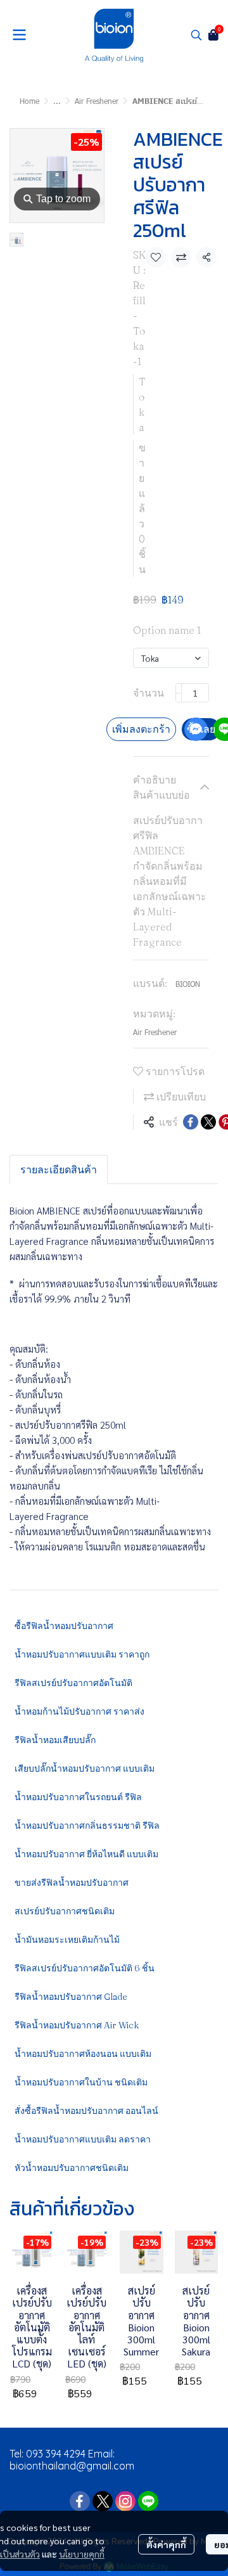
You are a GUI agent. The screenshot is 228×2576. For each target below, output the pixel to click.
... (57, 101)
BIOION (188, 984)
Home (29, 101)
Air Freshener (97, 101)
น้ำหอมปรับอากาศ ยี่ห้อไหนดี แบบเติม (86, 1854)
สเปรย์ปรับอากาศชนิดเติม (65, 1911)
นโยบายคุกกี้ (82, 2554)
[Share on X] (208, 1122)
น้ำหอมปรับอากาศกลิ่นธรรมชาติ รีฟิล (87, 1826)
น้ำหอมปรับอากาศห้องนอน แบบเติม (83, 2054)
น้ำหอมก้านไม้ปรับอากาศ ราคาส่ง (79, 1711)
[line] (148, 2501)
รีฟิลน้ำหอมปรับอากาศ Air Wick (77, 2025)
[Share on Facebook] (191, 1122)
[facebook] (80, 2501)
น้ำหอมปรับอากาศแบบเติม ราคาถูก (82, 1654)
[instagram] (125, 2501)
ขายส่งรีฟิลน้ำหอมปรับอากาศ (72, 1883)
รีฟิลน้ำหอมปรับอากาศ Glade (71, 1997)
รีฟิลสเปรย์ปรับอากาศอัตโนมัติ (73, 1683)
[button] (196, 35)
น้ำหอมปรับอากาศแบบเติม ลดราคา (83, 2139)
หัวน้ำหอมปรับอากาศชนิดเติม (72, 2168)
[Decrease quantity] (179, 693)
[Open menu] (19, 35)
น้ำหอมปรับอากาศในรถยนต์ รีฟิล (78, 1797)
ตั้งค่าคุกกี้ (166, 2544)
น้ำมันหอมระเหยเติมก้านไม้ (67, 1940)
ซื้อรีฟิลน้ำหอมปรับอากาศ (64, 1626)
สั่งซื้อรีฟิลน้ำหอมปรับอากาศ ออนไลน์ (86, 2111)
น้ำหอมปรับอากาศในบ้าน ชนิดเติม (81, 2082)
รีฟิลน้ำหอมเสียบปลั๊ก (55, 1740)
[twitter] (103, 2501)
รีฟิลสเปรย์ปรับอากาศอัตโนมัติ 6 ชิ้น (85, 1968)
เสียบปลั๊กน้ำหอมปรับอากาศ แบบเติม (85, 1768)
